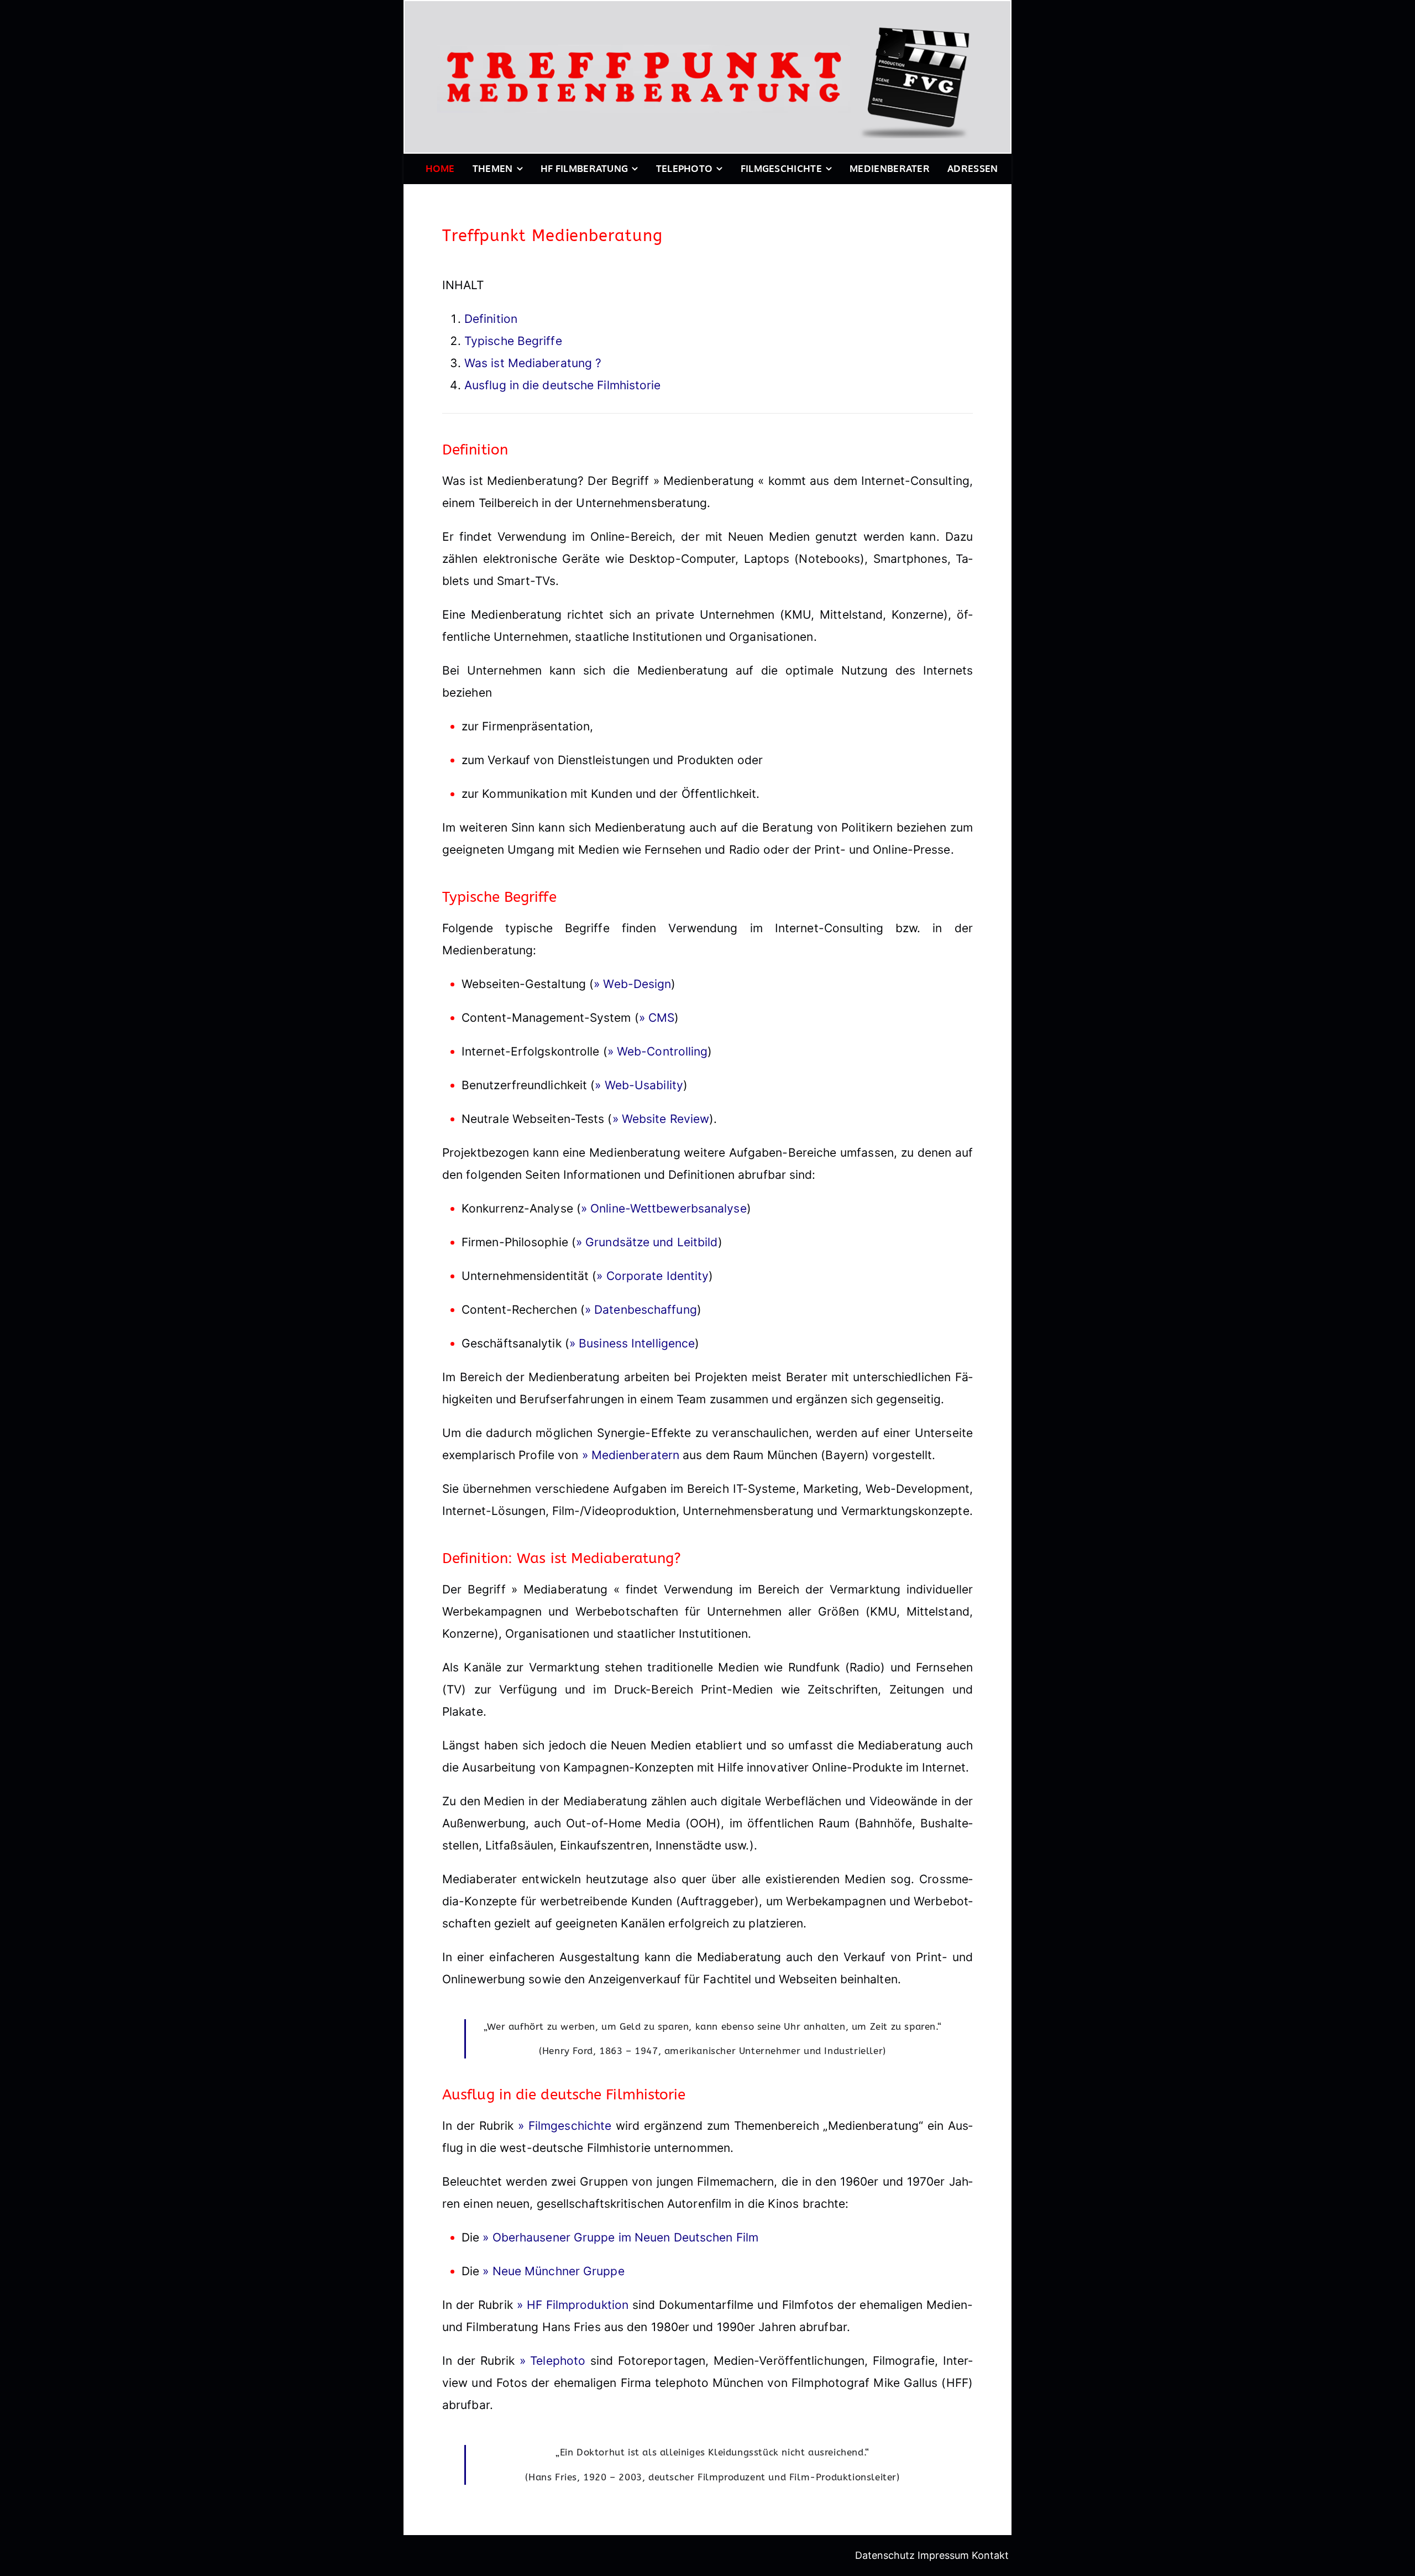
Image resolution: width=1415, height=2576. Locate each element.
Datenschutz (885, 2555)
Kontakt (990, 2555)
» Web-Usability (639, 1085)
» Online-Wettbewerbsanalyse (664, 1208)
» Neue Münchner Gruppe (553, 2271)
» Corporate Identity (653, 1276)
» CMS (657, 1018)
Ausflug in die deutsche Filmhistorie (563, 385)
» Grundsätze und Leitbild (647, 1242)
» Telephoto (553, 2361)
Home (440, 168)
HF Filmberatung (585, 168)
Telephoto (685, 168)
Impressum (943, 2555)
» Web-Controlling (658, 1051)
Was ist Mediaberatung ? (533, 363)
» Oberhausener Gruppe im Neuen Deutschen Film (620, 2237)
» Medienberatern (631, 1455)
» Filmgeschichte (565, 2126)
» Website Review (661, 1119)
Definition (491, 319)
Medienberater (890, 168)
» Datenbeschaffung (641, 1310)
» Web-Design (632, 984)
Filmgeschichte (781, 168)
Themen (493, 168)
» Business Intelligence (632, 1343)
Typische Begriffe (513, 341)
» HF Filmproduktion (573, 2305)
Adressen (973, 168)
